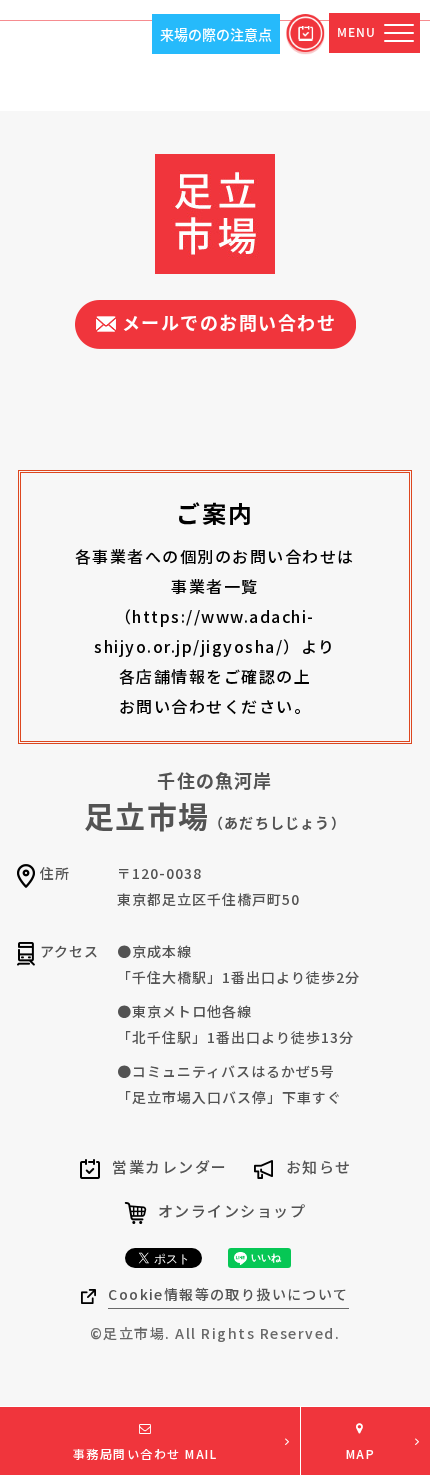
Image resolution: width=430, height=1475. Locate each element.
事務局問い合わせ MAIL (145, 1453)
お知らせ (319, 1166)
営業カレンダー (170, 1166)
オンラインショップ (232, 1210)
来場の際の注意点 (216, 34)
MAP (361, 1453)
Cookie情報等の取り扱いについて (228, 1294)
